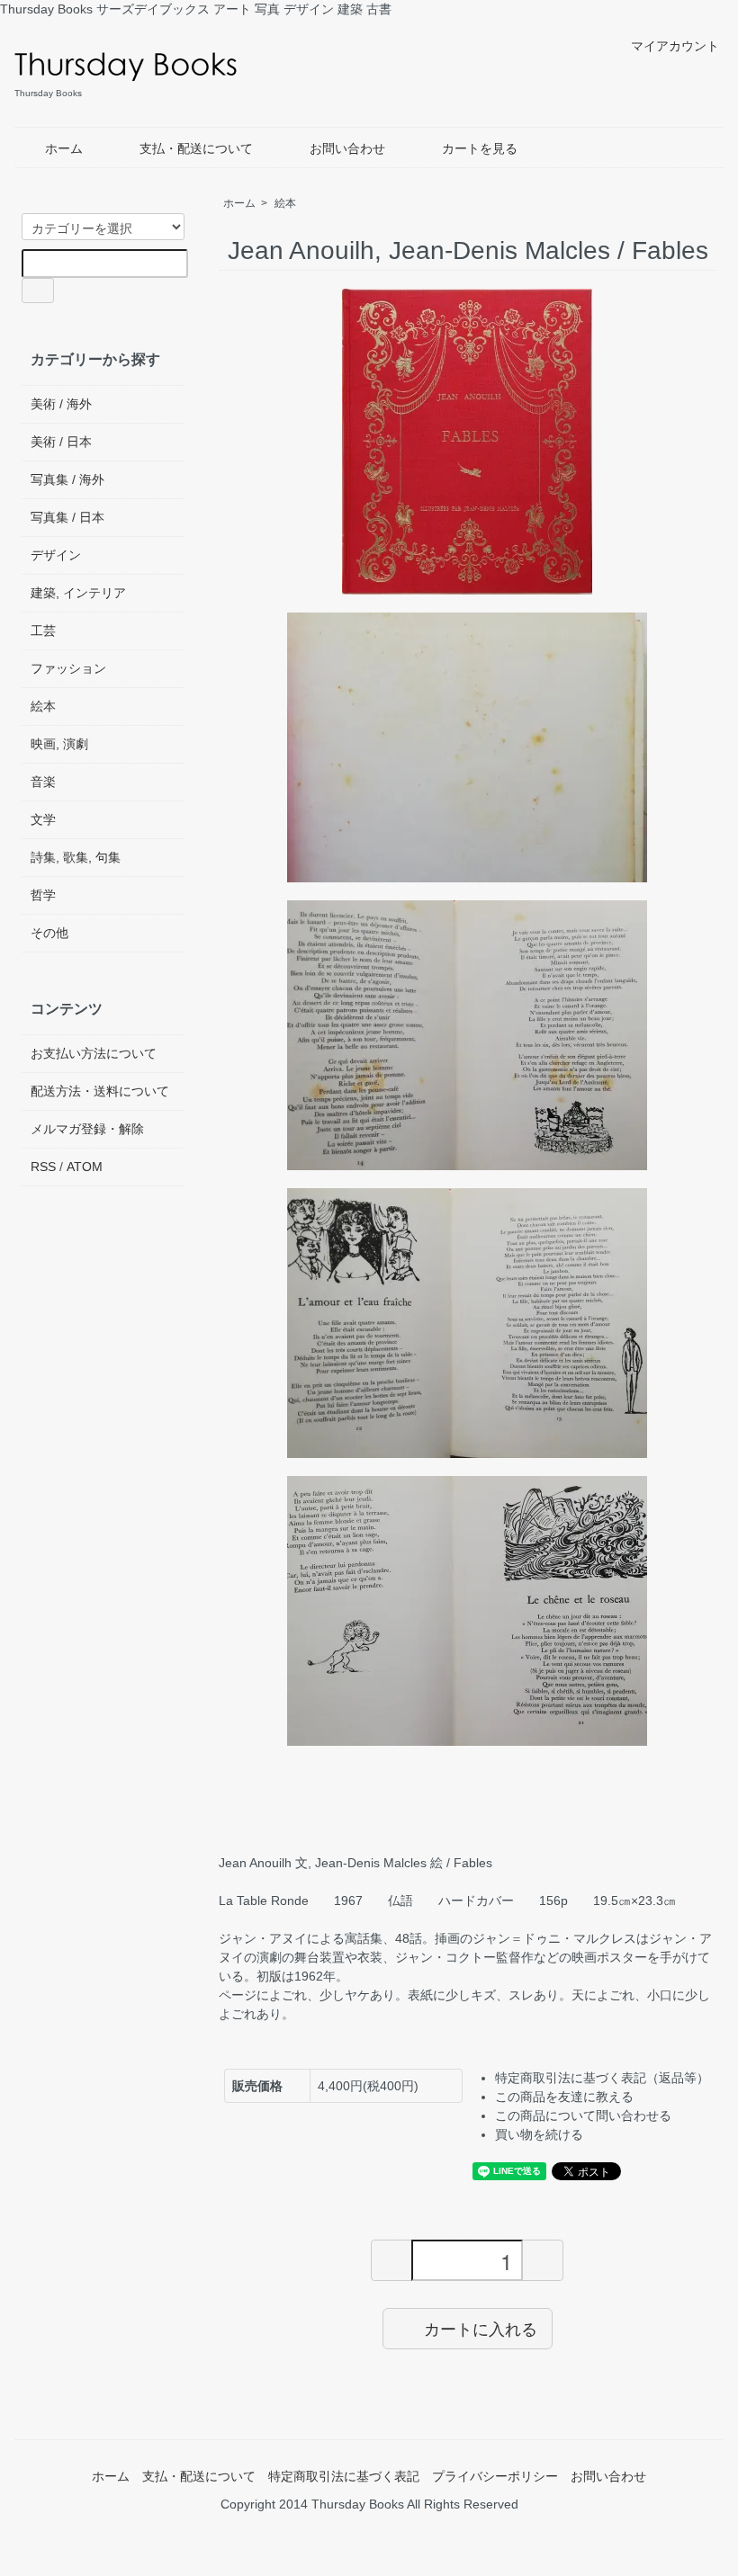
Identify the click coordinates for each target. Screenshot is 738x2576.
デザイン (56, 555)
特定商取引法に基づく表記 (344, 2476)
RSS (43, 1167)
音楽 (43, 782)
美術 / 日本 (61, 442)
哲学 (43, 895)
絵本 (285, 203)
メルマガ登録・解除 (87, 1129)
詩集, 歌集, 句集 (76, 857)
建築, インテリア (78, 593)
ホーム (64, 148)
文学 (43, 819)
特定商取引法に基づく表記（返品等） (602, 2078)
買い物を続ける (539, 2134)
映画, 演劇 (59, 744)
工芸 (43, 631)
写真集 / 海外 (67, 479)
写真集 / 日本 (67, 517)
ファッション (68, 668)
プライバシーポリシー (495, 2476)
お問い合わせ (347, 148)
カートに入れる (481, 2328)
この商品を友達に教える (564, 2097)
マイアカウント (675, 46)
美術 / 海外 (61, 404)
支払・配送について (196, 148)
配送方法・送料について (100, 1091)
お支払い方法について (94, 1053)
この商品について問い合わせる (583, 2115)
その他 (49, 933)
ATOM (85, 1167)
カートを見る (480, 148)
